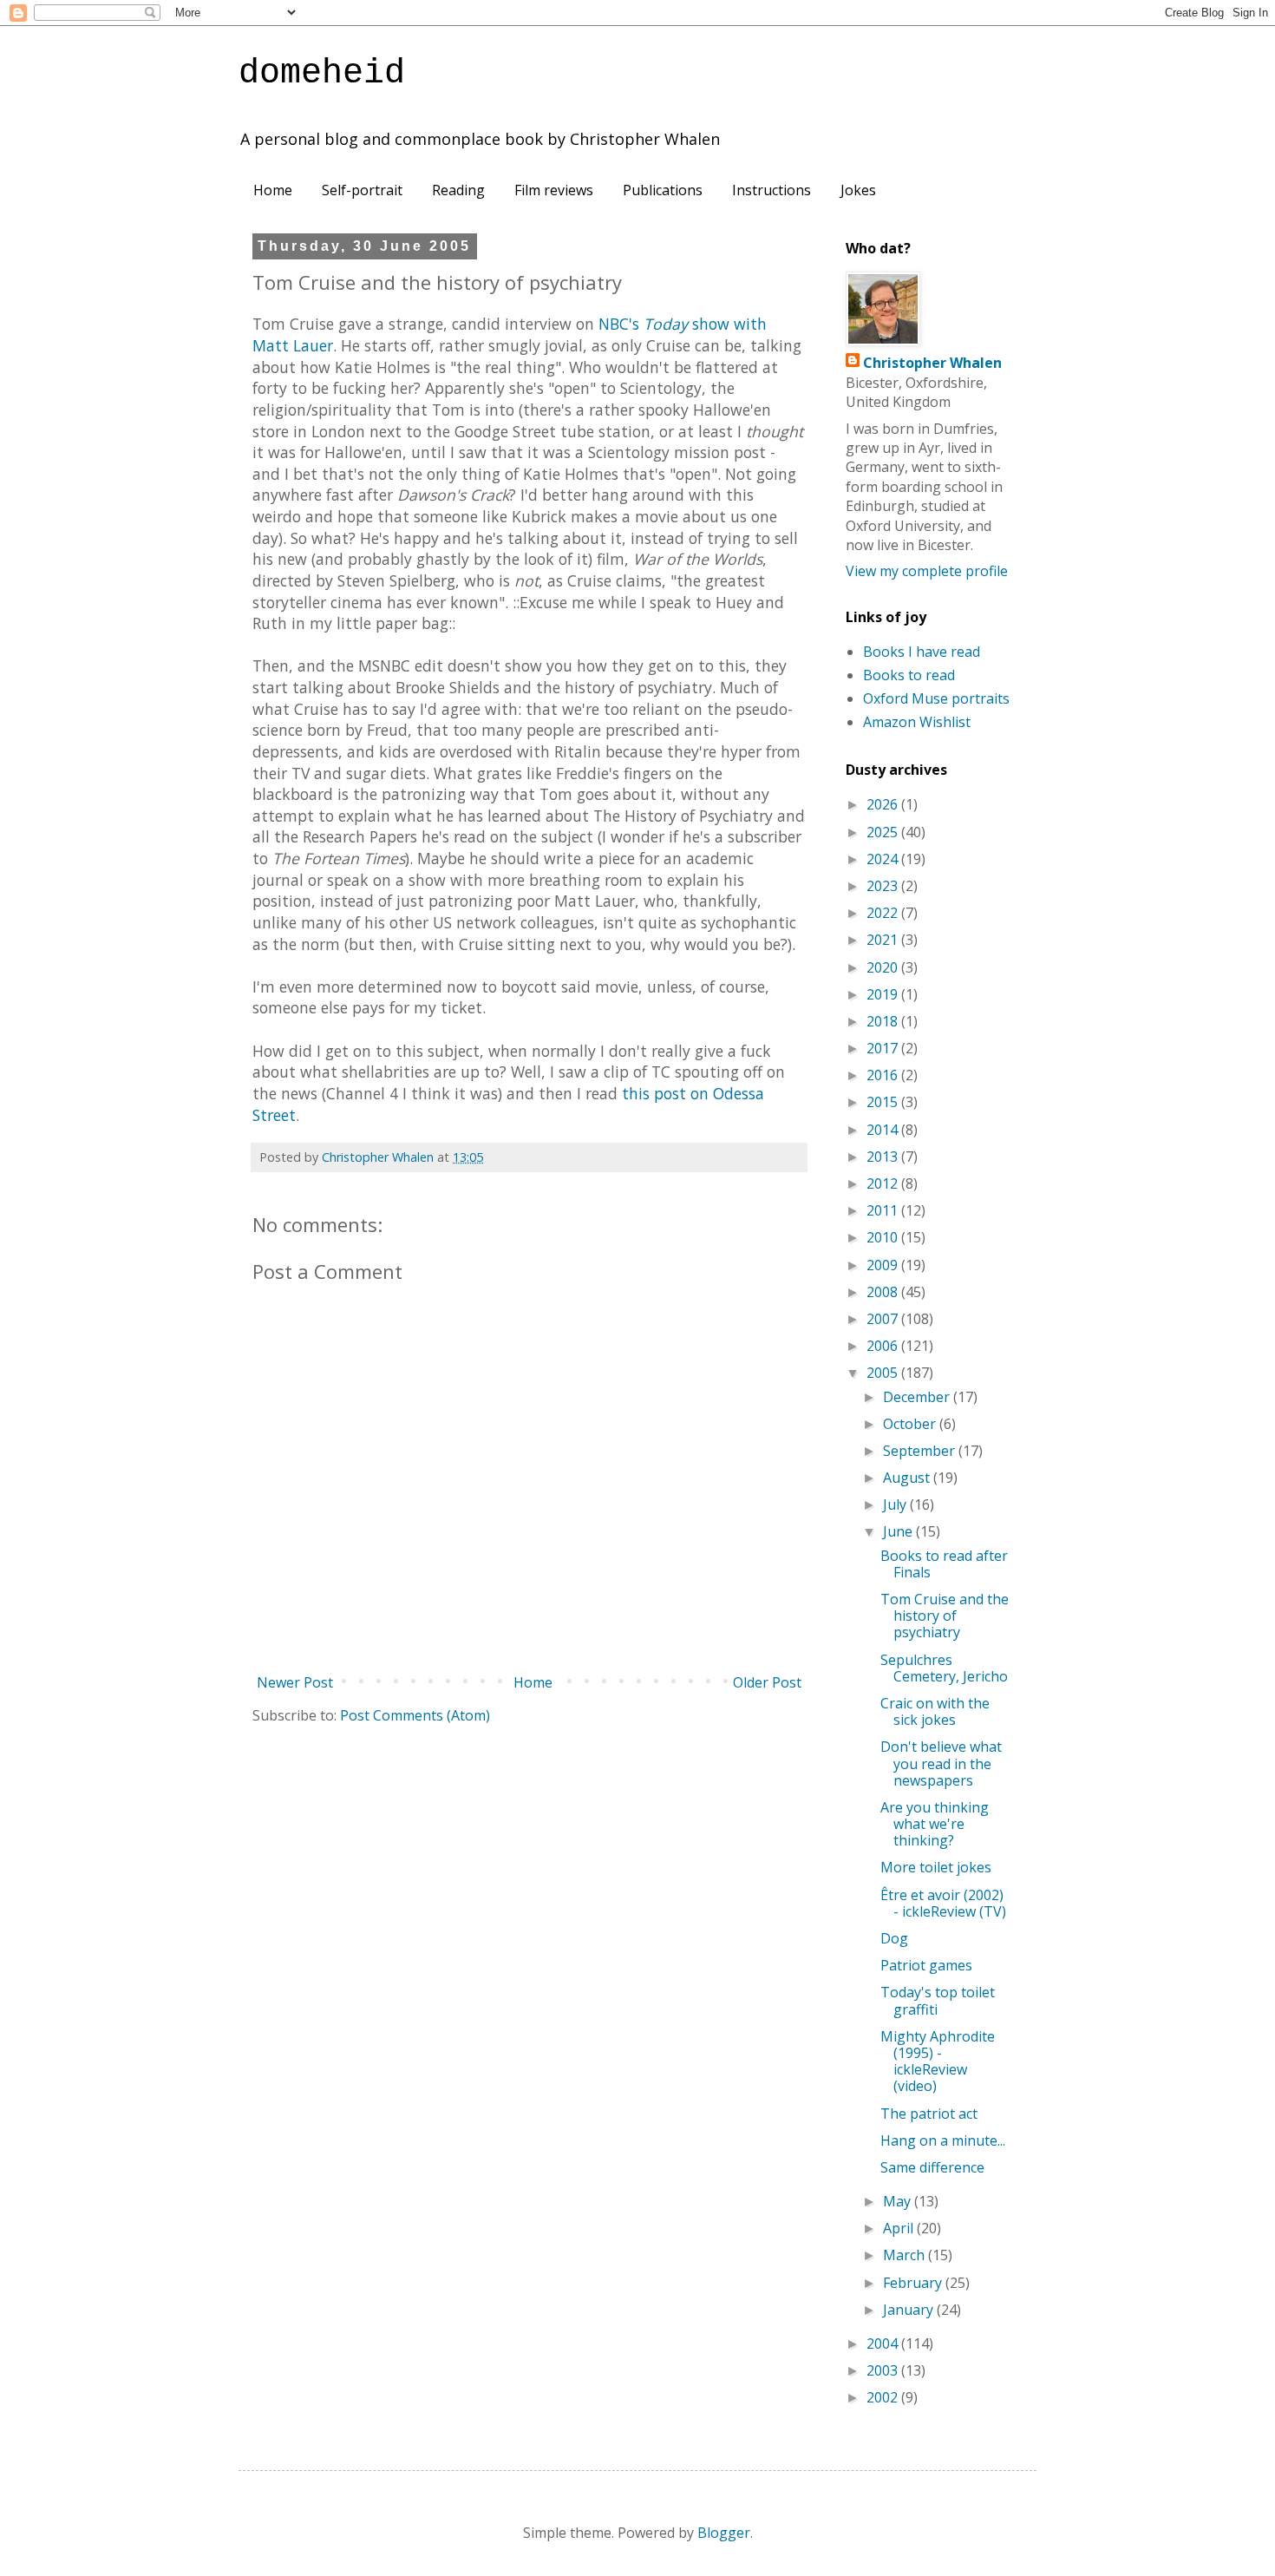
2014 (884, 1130)
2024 (884, 859)
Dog (894, 1938)
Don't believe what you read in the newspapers (941, 1763)
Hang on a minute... (943, 2140)
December (918, 1397)
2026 (884, 804)
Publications (663, 190)
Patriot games (926, 1965)
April (900, 2228)
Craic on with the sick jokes (935, 1711)
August (908, 1478)
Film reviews (554, 190)
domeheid (322, 73)
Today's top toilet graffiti (938, 2000)
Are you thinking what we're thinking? (935, 1824)
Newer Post (295, 1682)
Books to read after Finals (944, 1564)
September (921, 1451)
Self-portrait (362, 190)
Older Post (767, 1682)
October (911, 1424)
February (914, 2283)
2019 (884, 994)
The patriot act (929, 2114)
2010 (884, 1237)
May (899, 2201)
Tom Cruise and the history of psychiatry (945, 1616)
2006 (884, 1346)
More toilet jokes (936, 1867)
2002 (884, 2397)
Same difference (932, 2167)
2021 (884, 940)
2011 (884, 1210)
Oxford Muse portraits (936, 698)
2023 (884, 886)
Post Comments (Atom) (415, 1715)
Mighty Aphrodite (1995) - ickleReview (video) (938, 2061)
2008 (884, 1292)
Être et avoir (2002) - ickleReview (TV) (943, 1903)
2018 (884, 1021)
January (910, 2310)
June (899, 1531)
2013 (884, 1157)
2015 (884, 1102)
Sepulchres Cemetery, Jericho (944, 1668)
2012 (884, 1183)
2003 (884, 2370)
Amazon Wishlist (917, 722)
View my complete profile (927, 571)
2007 (884, 1319)
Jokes (858, 190)
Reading (458, 190)
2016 (884, 1075)
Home (273, 190)
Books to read (909, 675)
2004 (884, 2343)
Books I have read (922, 652)
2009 (884, 1265)
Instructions (772, 190)
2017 (884, 1048)
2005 (884, 1373)
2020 (884, 967)
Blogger (724, 2533)
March (906, 2255)
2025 (884, 832)
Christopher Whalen (932, 363)
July (896, 1504)
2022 (884, 913)
